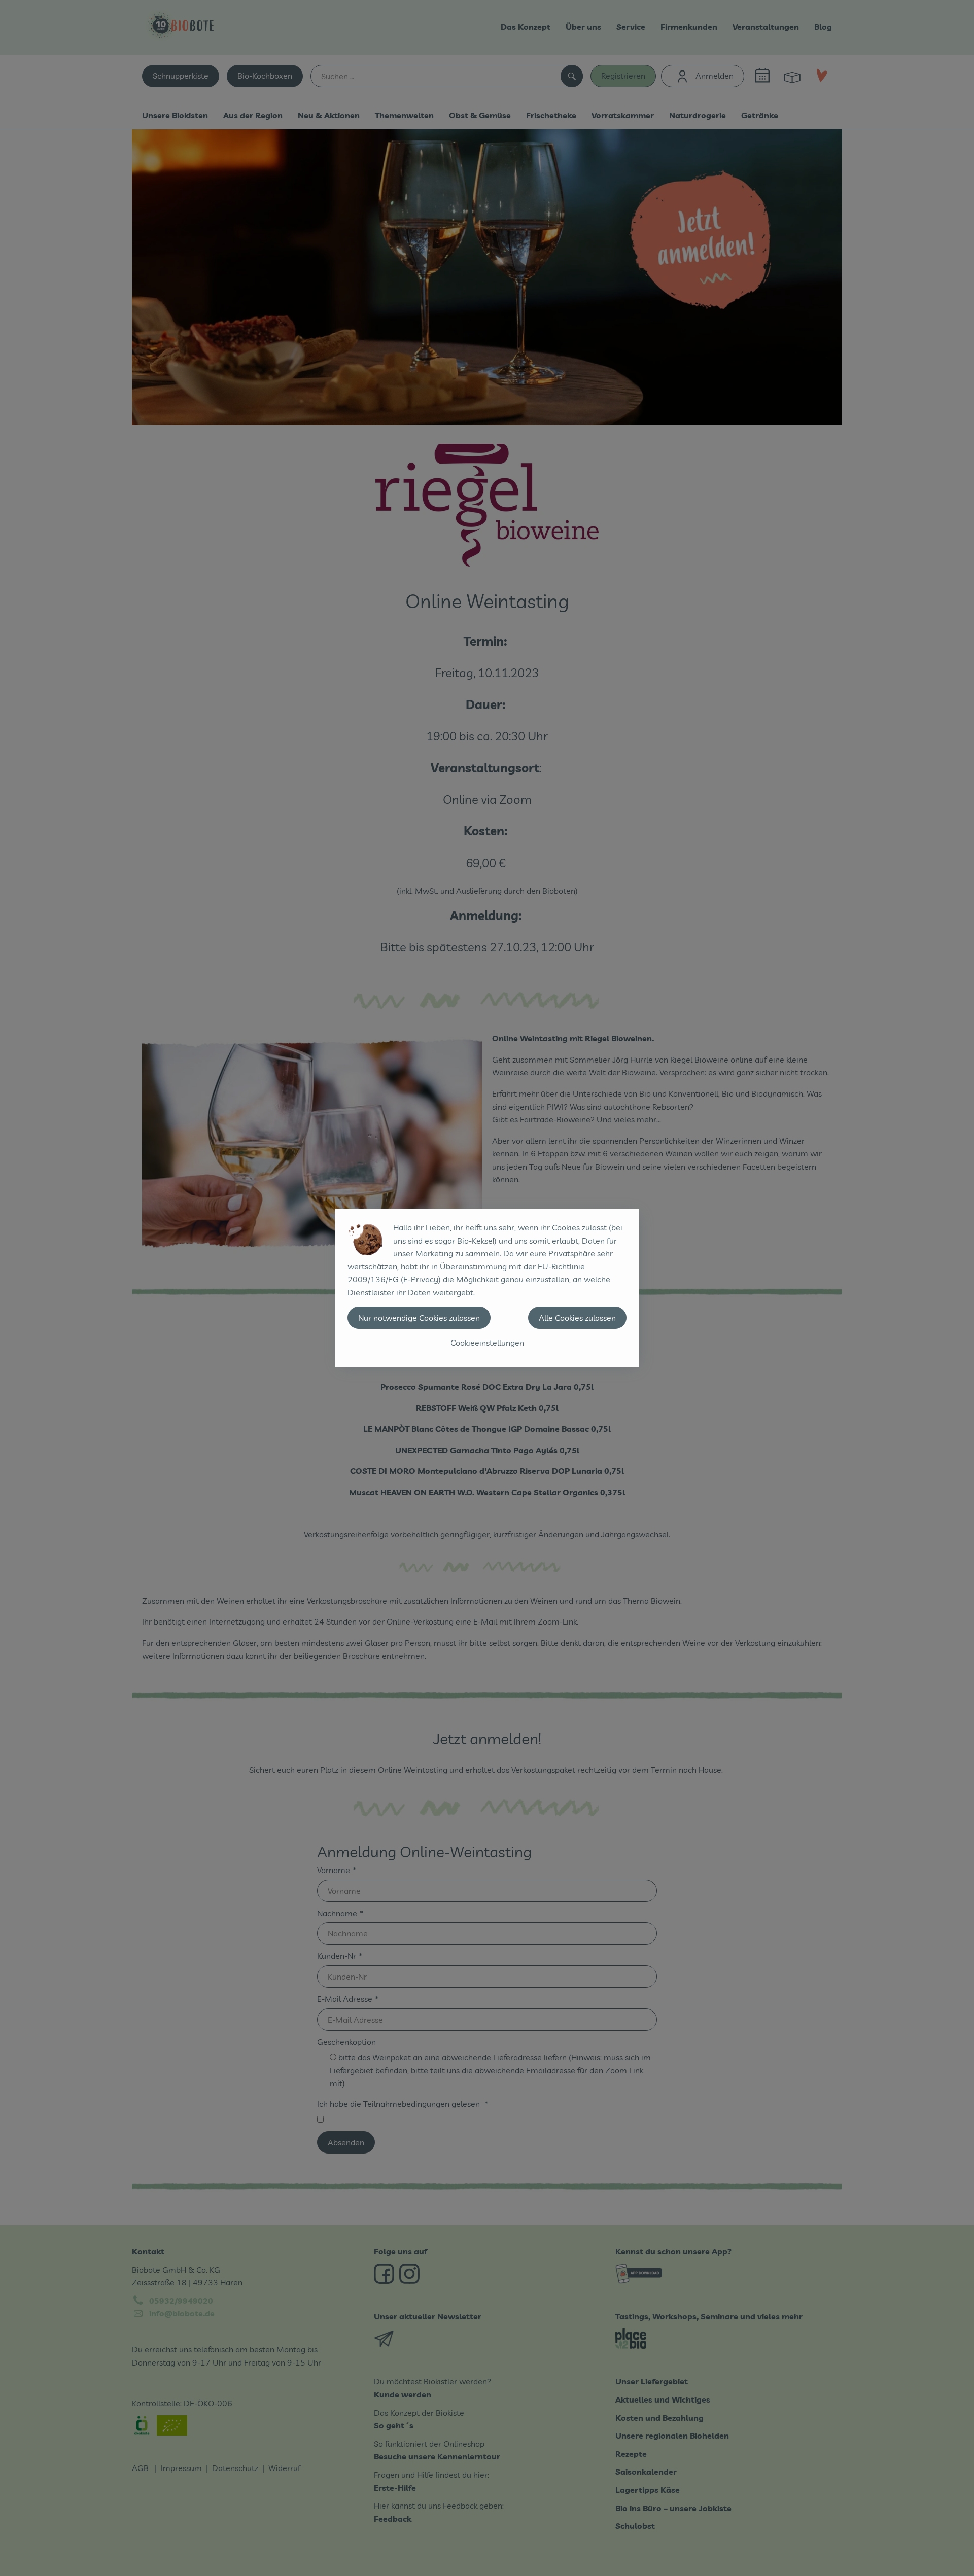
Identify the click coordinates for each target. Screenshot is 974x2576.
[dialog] (487, 1288)
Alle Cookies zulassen (577, 1318)
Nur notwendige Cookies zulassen (419, 1318)
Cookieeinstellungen (487, 1343)
